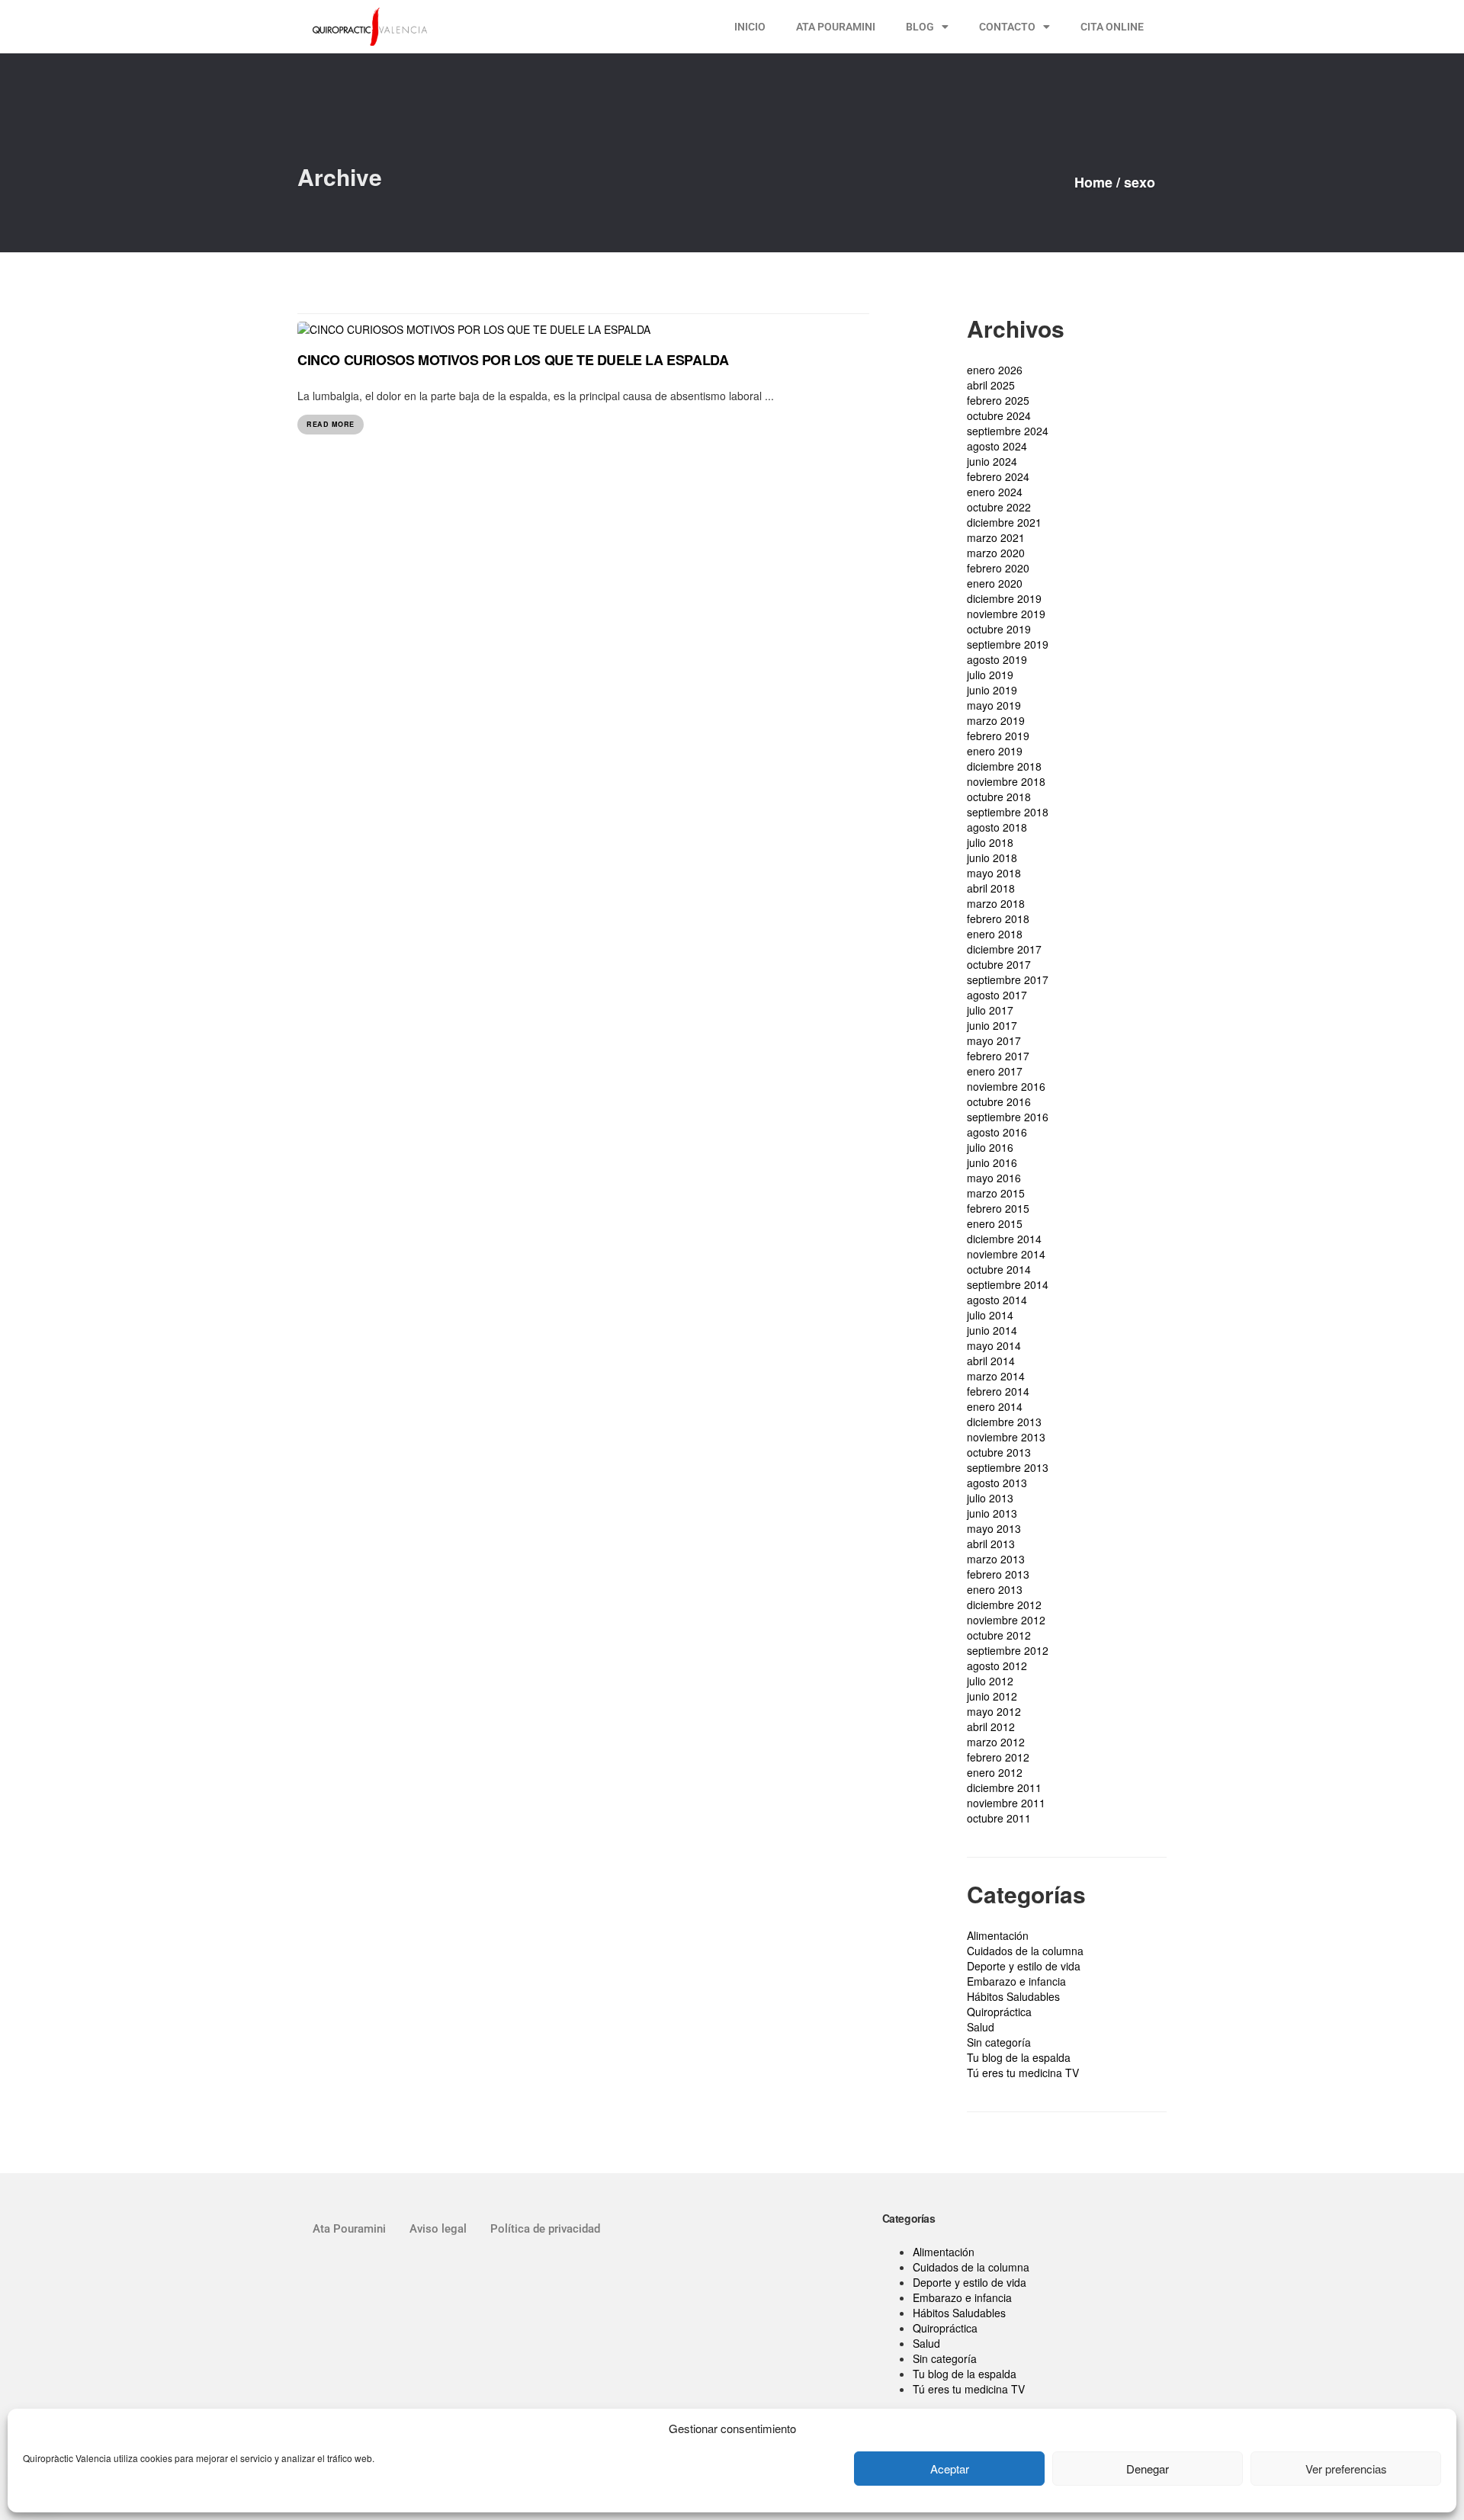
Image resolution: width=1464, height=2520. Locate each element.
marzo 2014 (996, 1376)
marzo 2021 (996, 537)
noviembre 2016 (1006, 1086)
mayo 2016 (994, 1178)
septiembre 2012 (1008, 1650)
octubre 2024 (999, 415)
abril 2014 (991, 1361)
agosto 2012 (997, 1666)
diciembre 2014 (1004, 1239)
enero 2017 (995, 1071)
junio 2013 (992, 1513)
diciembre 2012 (1004, 1605)
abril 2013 (991, 1544)
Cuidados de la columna (1025, 1951)
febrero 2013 (998, 1574)
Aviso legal (438, 2229)
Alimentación (998, 1935)
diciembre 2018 (1004, 766)
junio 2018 (992, 858)
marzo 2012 (996, 1742)
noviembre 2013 (1006, 1437)
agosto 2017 (997, 995)
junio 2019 (992, 690)
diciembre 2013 (1004, 1422)
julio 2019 (990, 675)
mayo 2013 (994, 1528)
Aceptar (950, 2469)
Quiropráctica (999, 2012)
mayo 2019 (994, 705)
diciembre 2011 (1004, 1787)
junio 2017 (992, 1025)
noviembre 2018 (1006, 781)
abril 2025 (991, 385)
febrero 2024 (998, 476)
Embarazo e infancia (1016, 1981)
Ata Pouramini (349, 2229)
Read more (331, 424)
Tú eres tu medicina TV (1023, 2073)
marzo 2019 (996, 720)
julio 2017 (990, 1010)
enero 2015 (995, 1223)
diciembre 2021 (1004, 522)
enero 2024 (995, 492)
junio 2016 (992, 1162)
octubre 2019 (999, 629)
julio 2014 (990, 1315)
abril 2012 (991, 1726)
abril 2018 (991, 888)
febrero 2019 (998, 736)
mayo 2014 (994, 1345)
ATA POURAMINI (836, 27)
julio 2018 (990, 842)
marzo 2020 (996, 553)
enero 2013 (995, 1589)
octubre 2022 (999, 507)
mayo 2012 (994, 1711)
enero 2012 (995, 1772)
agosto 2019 (997, 659)
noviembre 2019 (1006, 614)
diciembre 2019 (1004, 598)
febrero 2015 (998, 1208)
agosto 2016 (997, 1132)
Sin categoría (999, 2042)
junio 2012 (992, 1696)
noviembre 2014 (1006, 1254)
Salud (981, 2027)
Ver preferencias (1346, 2469)
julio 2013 (990, 1498)
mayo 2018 (994, 873)
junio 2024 (992, 461)
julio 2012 (990, 1681)
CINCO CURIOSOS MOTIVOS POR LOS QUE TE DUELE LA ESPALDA (513, 360)
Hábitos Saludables (1013, 1996)
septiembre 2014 (1008, 1284)
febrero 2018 (998, 919)
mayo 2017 (994, 1040)
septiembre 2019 (1008, 644)
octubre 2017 (999, 964)
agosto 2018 (997, 827)
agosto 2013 (997, 1483)
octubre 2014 (999, 1269)
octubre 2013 (999, 1452)
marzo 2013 (996, 1559)
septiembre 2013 (1008, 1467)
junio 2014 (992, 1330)
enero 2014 (995, 1406)
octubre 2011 (999, 1818)
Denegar (1148, 2469)
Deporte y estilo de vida (1024, 1966)
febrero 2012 (998, 1757)
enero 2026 (995, 370)
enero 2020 (995, 583)
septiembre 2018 (1008, 812)
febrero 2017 (998, 1056)
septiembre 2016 (1008, 1117)
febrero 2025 (998, 400)
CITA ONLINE (1112, 27)
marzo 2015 (996, 1193)
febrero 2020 (998, 568)
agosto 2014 (997, 1300)
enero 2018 (995, 934)
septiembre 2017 (1008, 979)
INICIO (750, 27)
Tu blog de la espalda (1019, 2057)
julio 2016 (990, 1147)
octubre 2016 (999, 1101)
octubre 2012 (999, 1635)
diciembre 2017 (1004, 949)
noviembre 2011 (1006, 1803)
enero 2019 (995, 751)
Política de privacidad (545, 2229)
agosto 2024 (997, 446)
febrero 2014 (998, 1391)
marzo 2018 (996, 903)
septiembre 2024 (1008, 431)
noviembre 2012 (1006, 1620)
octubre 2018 (999, 797)
